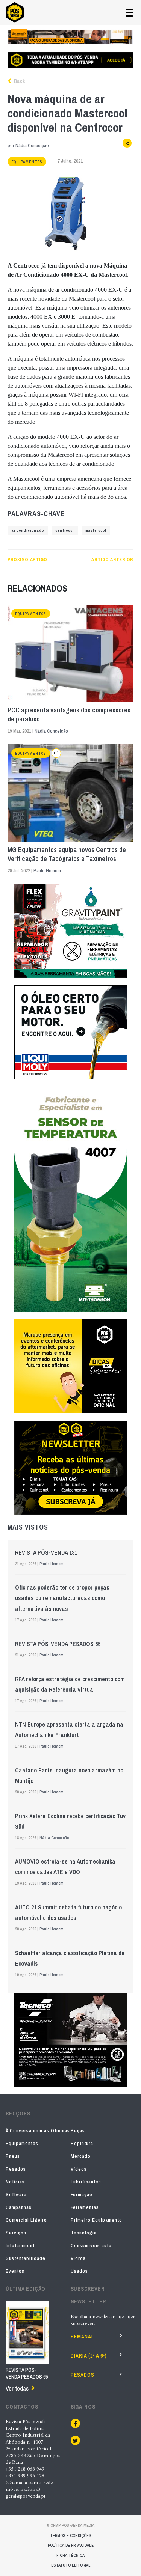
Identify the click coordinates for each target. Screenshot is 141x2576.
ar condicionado (28, 531)
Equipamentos (27, 162)
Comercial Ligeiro (26, 2220)
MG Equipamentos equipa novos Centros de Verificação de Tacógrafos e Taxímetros (67, 854)
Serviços (16, 2233)
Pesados (16, 2169)
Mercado (81, 2156)
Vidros (78, 2258)
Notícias (15, 2182)
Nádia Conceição (32, 145)
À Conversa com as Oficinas (38, 2131)
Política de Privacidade (71, 2545)
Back (19, 81)
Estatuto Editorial (71, 2565)
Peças (78, 2131)
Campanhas (19, 2207)
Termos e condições (71, 2535)
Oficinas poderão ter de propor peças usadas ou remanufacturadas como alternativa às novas (62, 1598)
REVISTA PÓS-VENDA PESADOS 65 (58, 1644)
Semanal (82, 2337)
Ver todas (17, 2388)
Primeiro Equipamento (96, 2220)
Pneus (13, 2156)
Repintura (82, 2143)
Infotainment (20, 2246)
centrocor (65, 531)
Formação (82, 2194)
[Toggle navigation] (129, 13)
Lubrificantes (86, 2182)
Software (16, 2194)
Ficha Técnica (70, 2555)
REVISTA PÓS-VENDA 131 (46, 1552)
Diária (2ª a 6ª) (89, 2356)
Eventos (15, 2271)
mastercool (96, 531)
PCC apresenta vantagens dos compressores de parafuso (69, 715)
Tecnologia (84, 2233)
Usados (79, 2271)
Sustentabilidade (26, 2258)
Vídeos (79, 2169)
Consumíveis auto (91, 2246)
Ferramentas (85, 2207)
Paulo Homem (47, 871)
